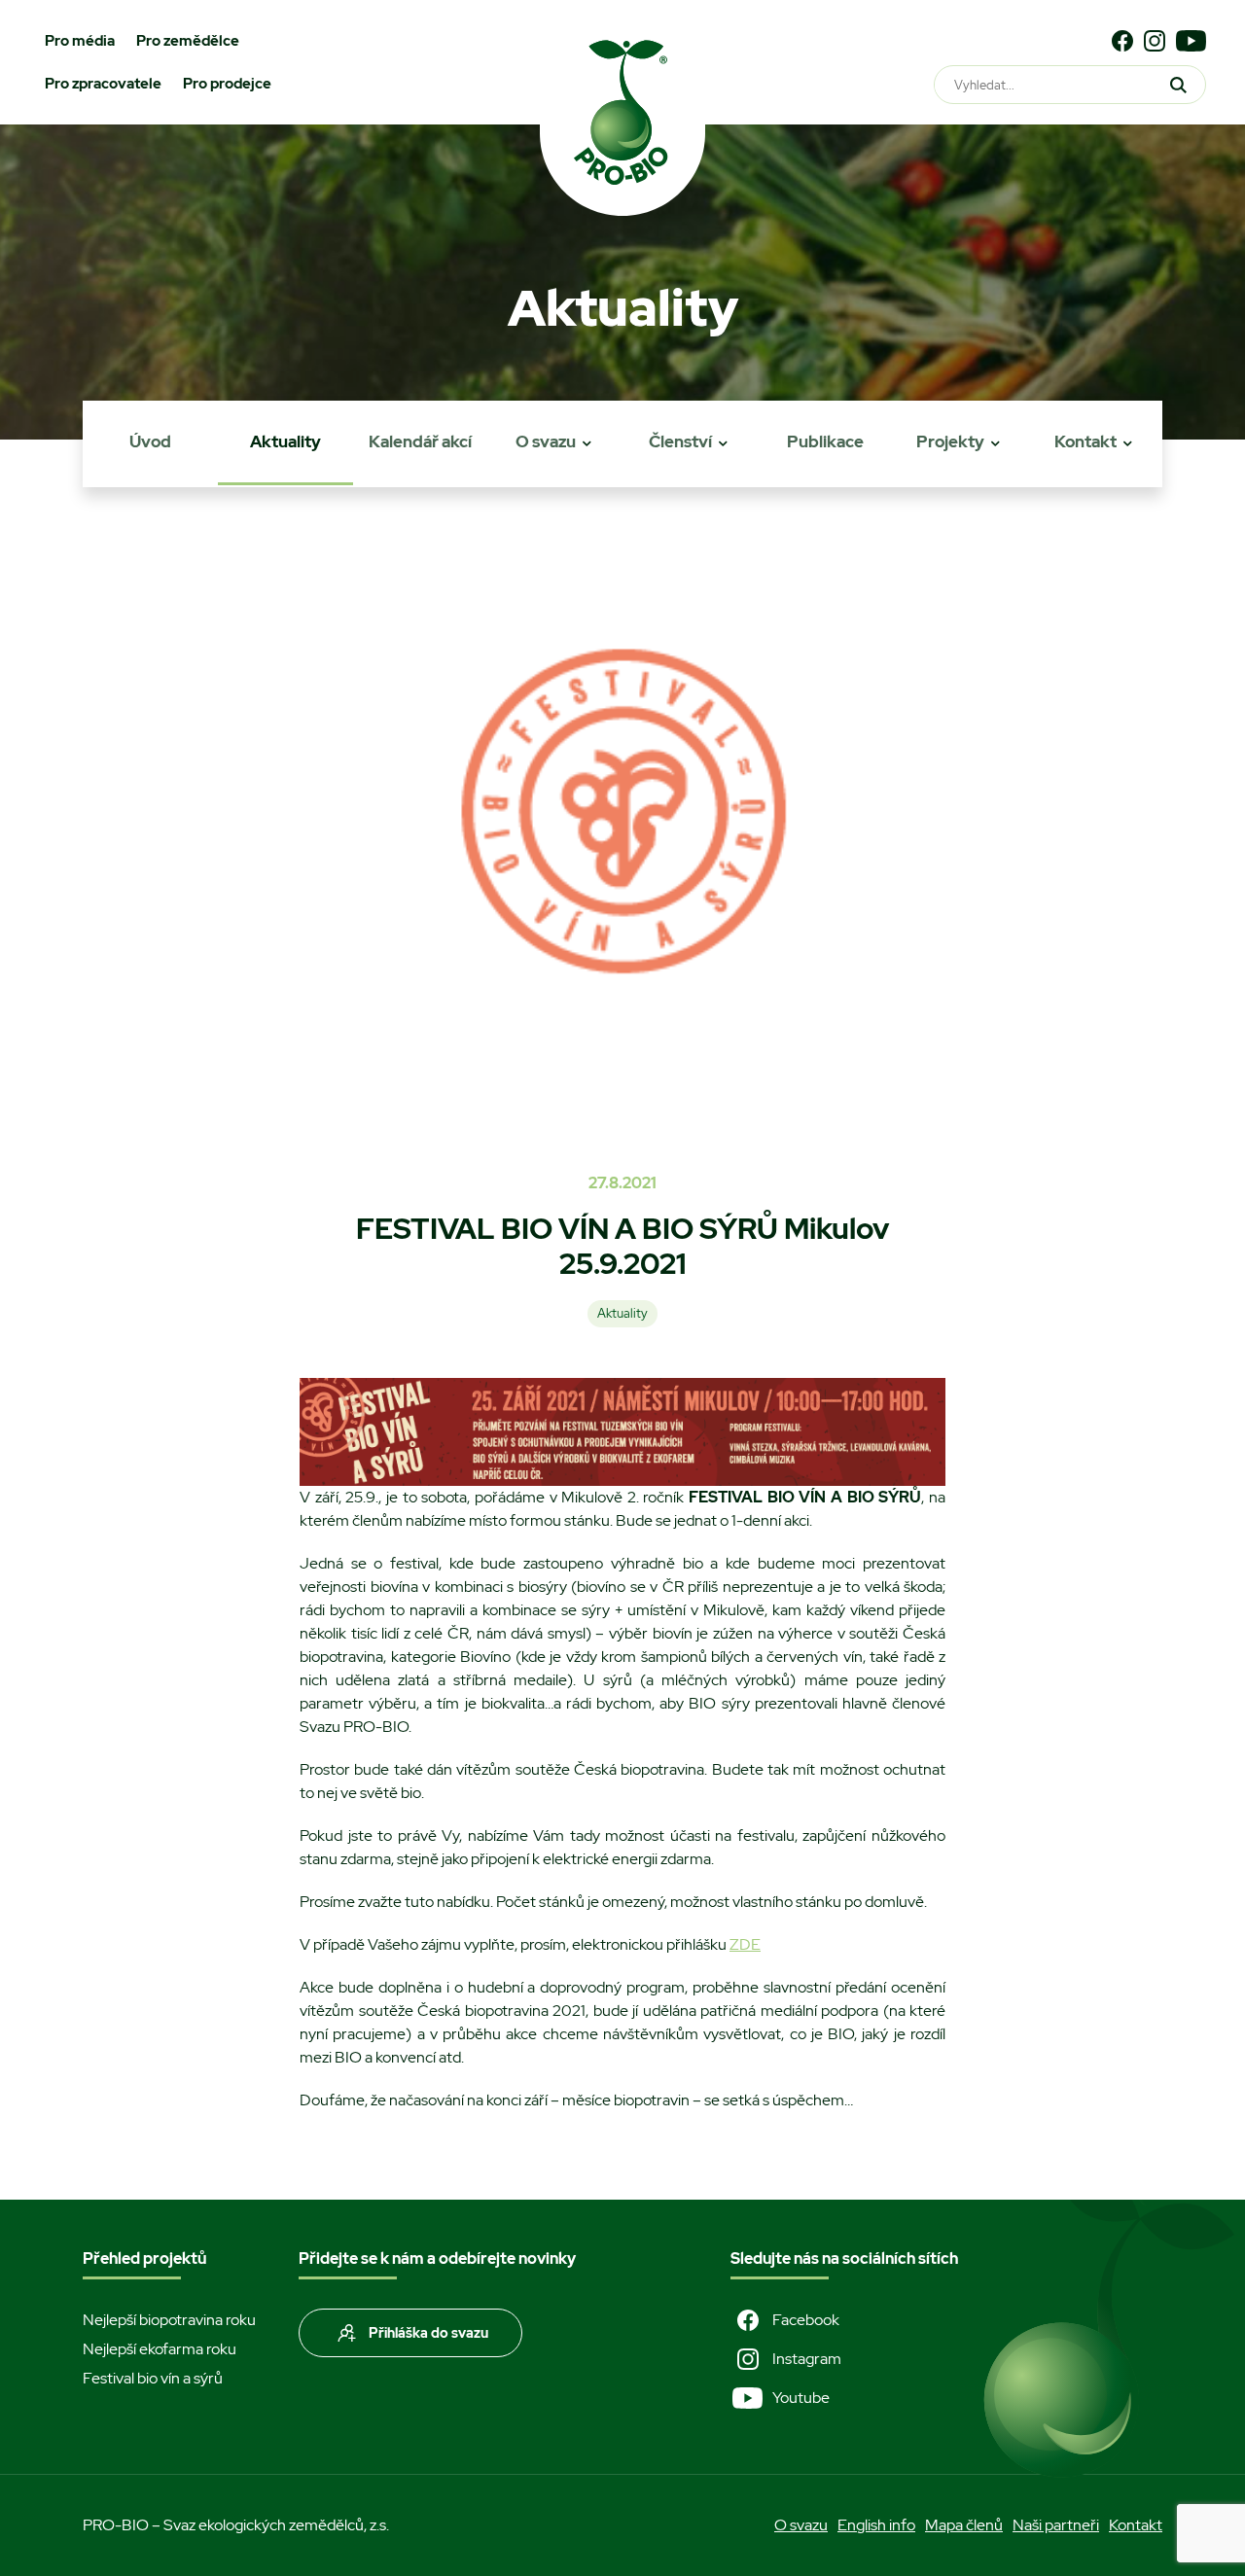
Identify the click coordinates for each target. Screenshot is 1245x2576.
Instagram (807, 2359)
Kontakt (1085, 441)
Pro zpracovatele (103, 84)
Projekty (950, 441)
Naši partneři (1056, 2525)
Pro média (80, 41)
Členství (680, 441)
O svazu (546, 441)
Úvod (150, 441)
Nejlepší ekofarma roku (160, 2349)
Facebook (806, 2320)
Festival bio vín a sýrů (153, 2378)
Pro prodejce (227, 84)
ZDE (745, 1944)
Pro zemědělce (188, 41)
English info (876, 2525)
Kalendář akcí (420, 441)
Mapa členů (964, 2525)
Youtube (801, 2398)
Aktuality (285, 441)
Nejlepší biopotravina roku (169, 2320)
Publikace (825, 441)
